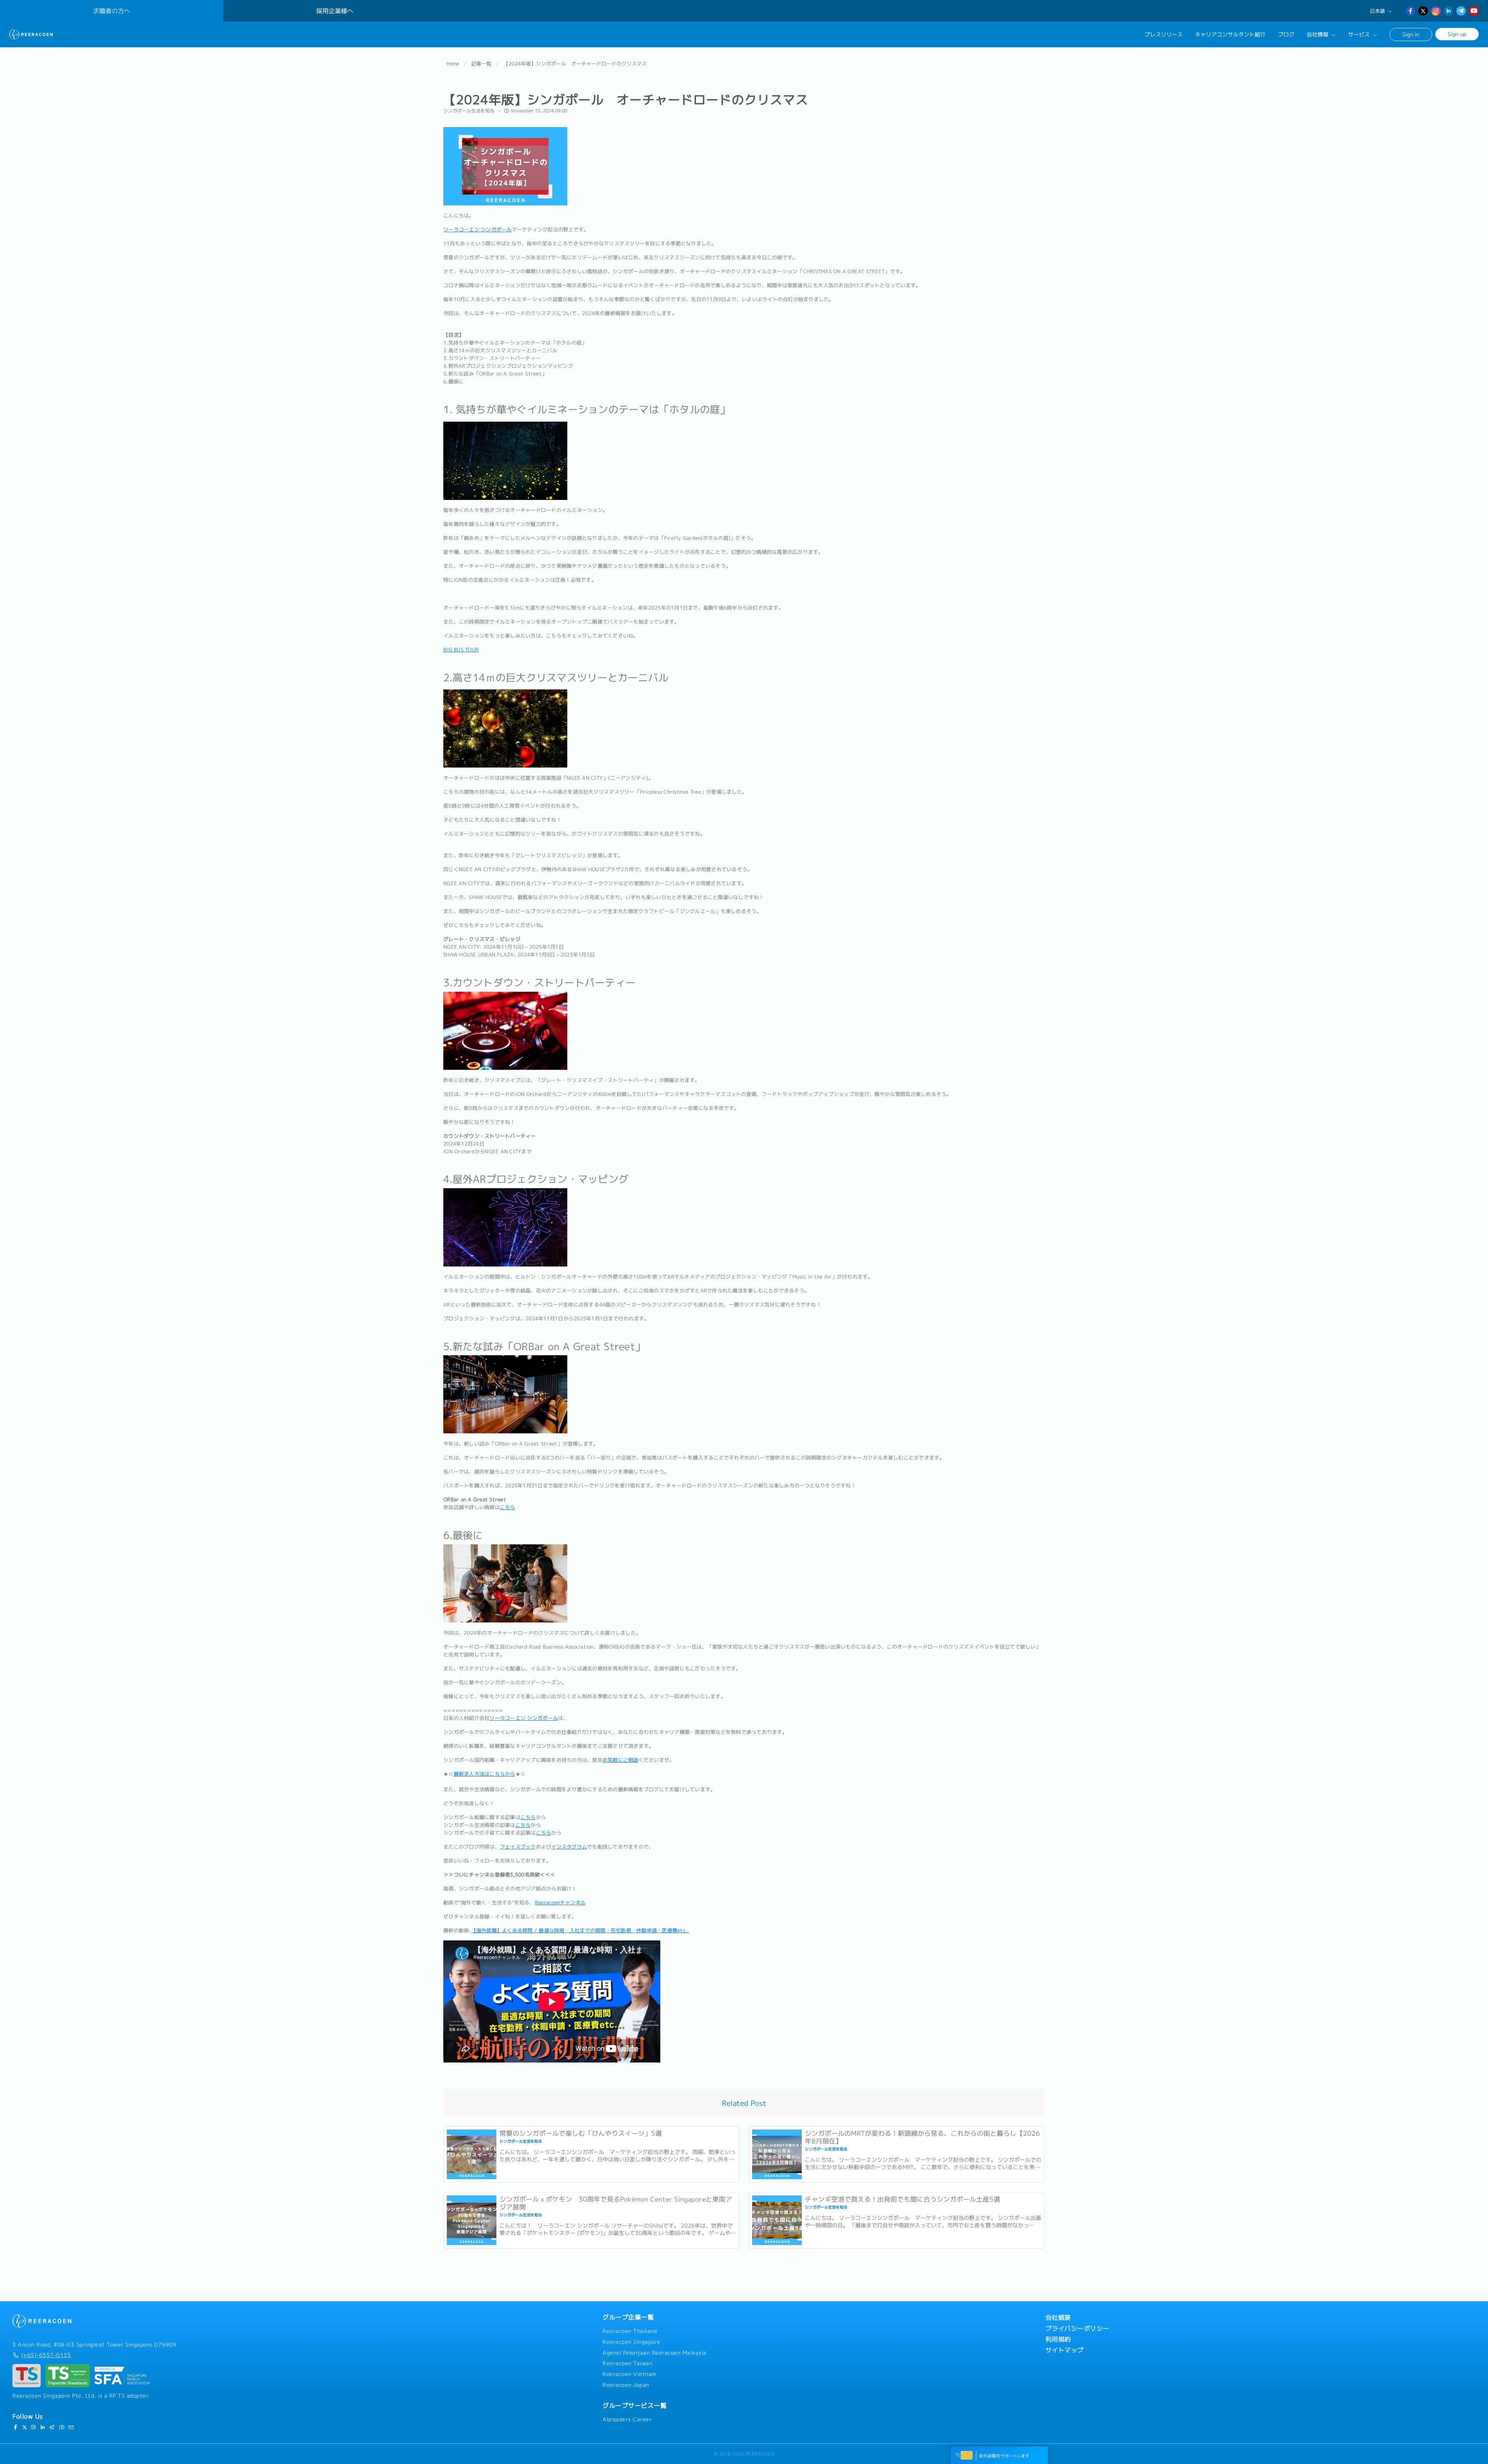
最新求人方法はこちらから (485, 1774)
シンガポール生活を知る (469, 111)
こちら (508, 1507)
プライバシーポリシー (1077, 2328)
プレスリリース (1164, 34)
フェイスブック (518, 1847)
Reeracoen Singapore (632, 2342)
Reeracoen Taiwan (628, 2363)
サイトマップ (1065, 2350)
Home (453, 64)
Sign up (1457, 34)
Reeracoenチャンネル (560, 1902)
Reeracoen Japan (626, 2385)
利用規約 (1058, 2339)
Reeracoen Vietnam (629, 2374)
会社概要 (1058, 2318)
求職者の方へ (112, 11)
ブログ (1286, 34)
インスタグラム (569, 1847)
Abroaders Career (627, 2419)
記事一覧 (481, 64)
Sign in (1411, 34)
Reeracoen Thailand (630, 2331)
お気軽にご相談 (621, 1760)
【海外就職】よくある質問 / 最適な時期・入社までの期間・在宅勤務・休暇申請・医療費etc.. (580, 1930)
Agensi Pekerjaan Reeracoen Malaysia (655, 2353)
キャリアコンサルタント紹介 (1230, 34)
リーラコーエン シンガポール (478, 229)
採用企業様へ (335, 11)
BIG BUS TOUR (461, 650)
